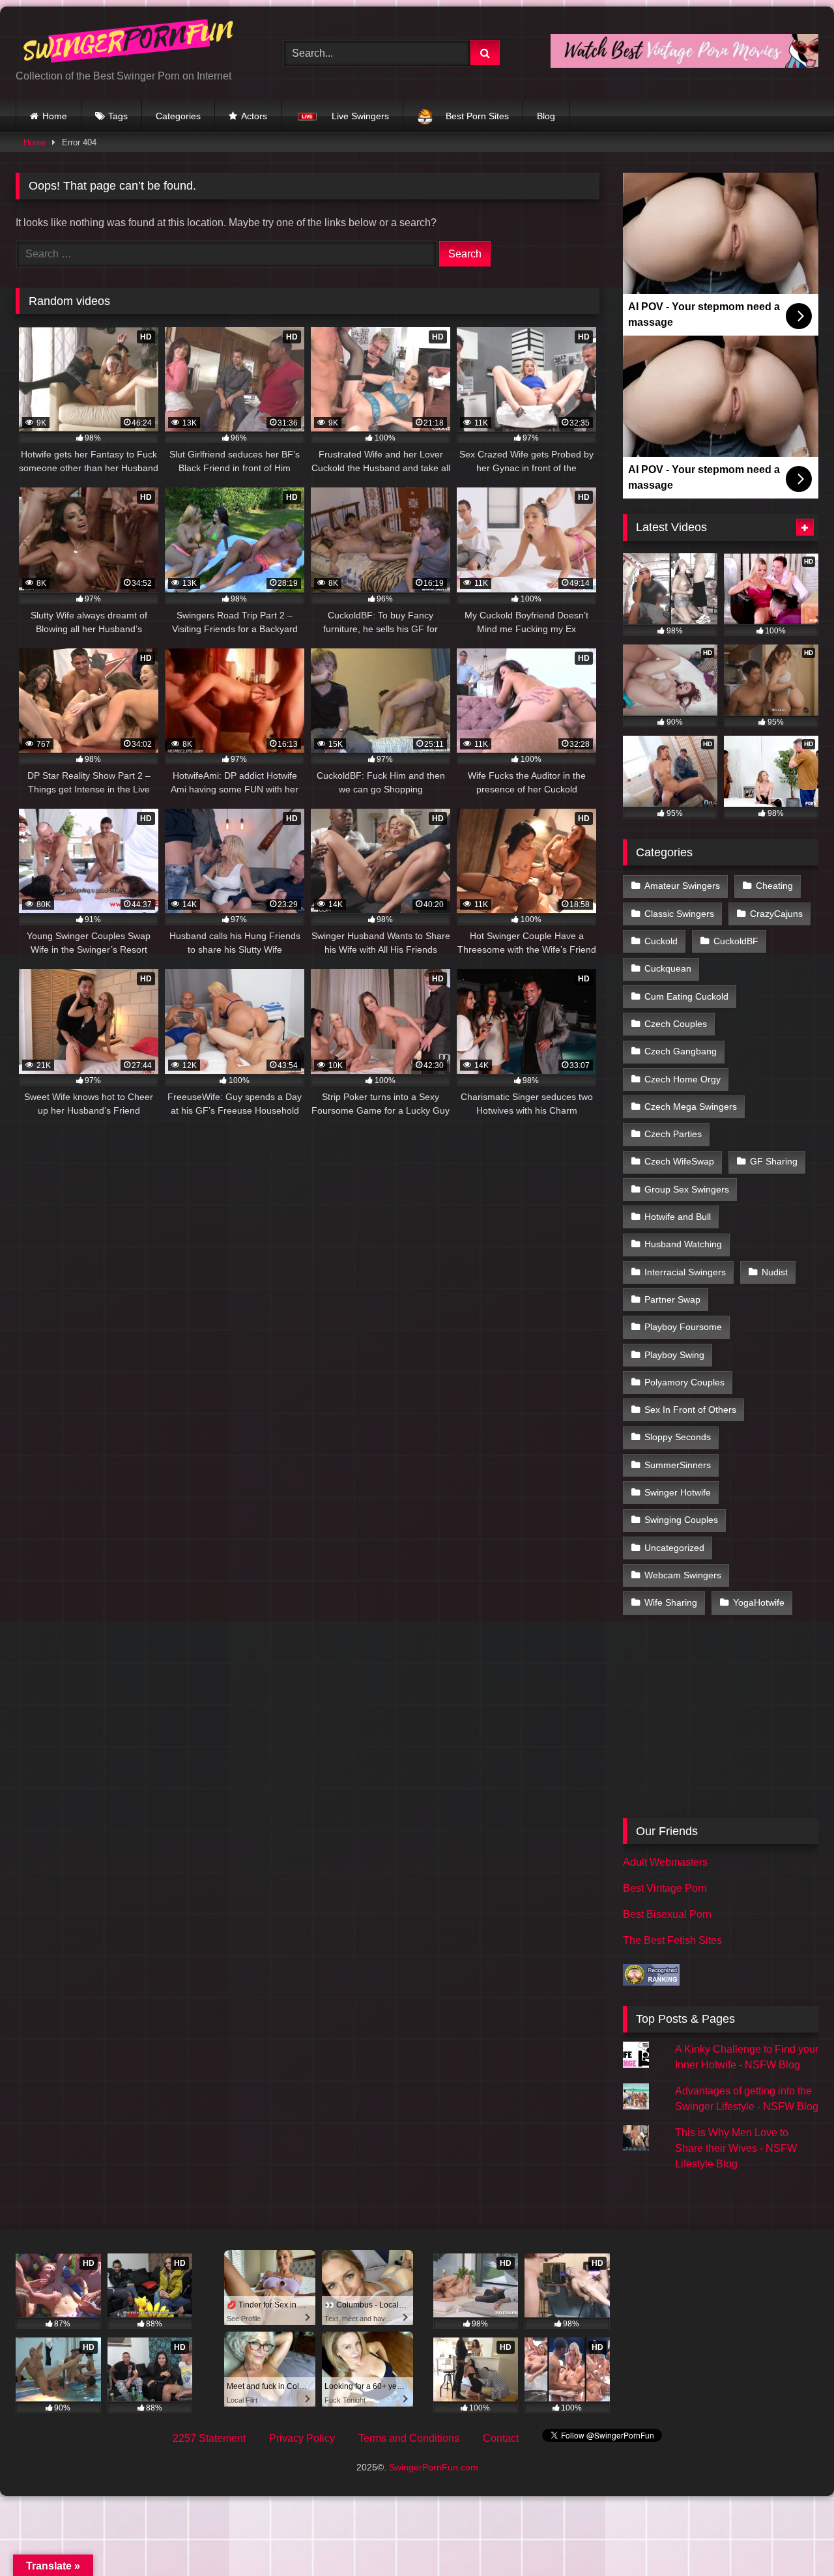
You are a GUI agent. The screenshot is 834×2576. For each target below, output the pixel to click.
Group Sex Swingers (687, 1189)
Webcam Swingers (683, 1575)
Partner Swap (672, 1299)
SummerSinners (678, 1465)
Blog (546, 116)
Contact (501, 2438)
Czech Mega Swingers (691, 1107)
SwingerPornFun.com (434, 2467)
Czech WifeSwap (679, 1161)
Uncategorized (674, 1548)
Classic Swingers (679, 914)
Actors (254, 116)
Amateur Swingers (682, 886)
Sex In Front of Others (690, 1410)
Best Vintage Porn (665, 1888)
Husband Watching (683, 1244)
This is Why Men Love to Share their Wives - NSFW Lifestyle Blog (736, 2148)
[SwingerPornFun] (130, 43)
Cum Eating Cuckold (686, 996)
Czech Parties (673, 1134)
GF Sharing (774, 1161)
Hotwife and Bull (678, 1217)
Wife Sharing (671, 1602)
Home (55, 116)
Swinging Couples (681, 1520)
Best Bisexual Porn (667, 1914)
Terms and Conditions (409, 2438)
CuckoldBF (736, 941)
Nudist (775, 1272)
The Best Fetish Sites (672, 1940)
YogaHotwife (759, 1602)
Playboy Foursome (683, 1327)
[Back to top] (794, 2537)
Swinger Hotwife (678, 1492)
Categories (178, 116)
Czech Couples (676, 1024)
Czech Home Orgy (683, 1079)
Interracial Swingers (685, 1272)
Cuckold (661, 941)
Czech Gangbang (681, 1051)
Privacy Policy (302, 2438)
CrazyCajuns (776, 914)
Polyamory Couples (684, 1382)
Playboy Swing (674, 1355)
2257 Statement (209, 2438)
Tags (118, 116)
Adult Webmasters (665, 1862)
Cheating (774, 886)
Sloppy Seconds (678, 1437)
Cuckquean (668, 968)
